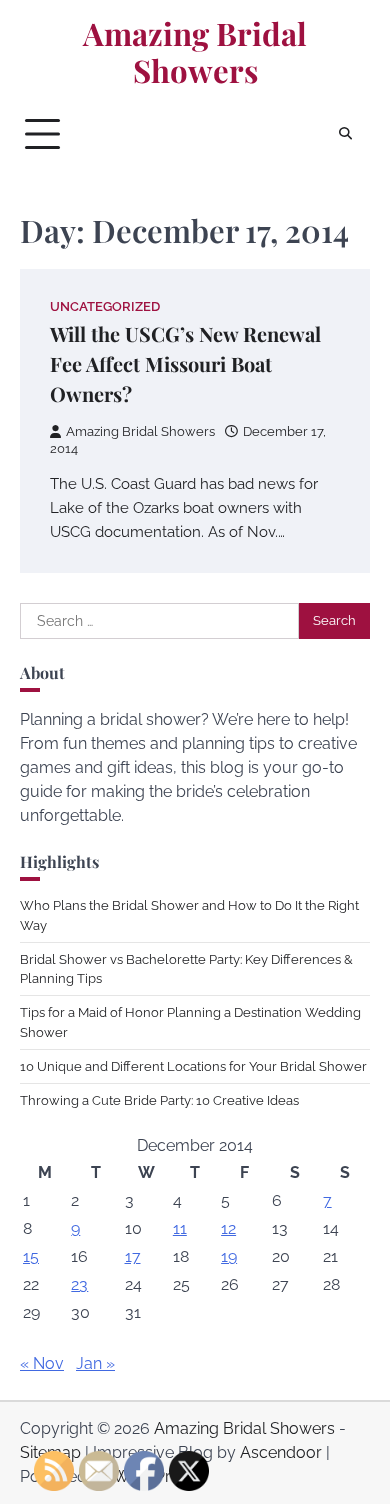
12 (228, 1228)
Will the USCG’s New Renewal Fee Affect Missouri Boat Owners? (185, 363)
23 (79, 1284)
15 (31, 1256)
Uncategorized (105, 306)
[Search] (345, 134)
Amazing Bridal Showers (195, 52)
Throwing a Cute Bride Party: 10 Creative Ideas (159, 1100)
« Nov (42, 1363)
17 (133, 1256)
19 (229, 1256)
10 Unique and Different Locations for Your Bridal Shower (193, 1066)
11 (180, 1228)
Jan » (95, 1363)
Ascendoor (281, 1452)
